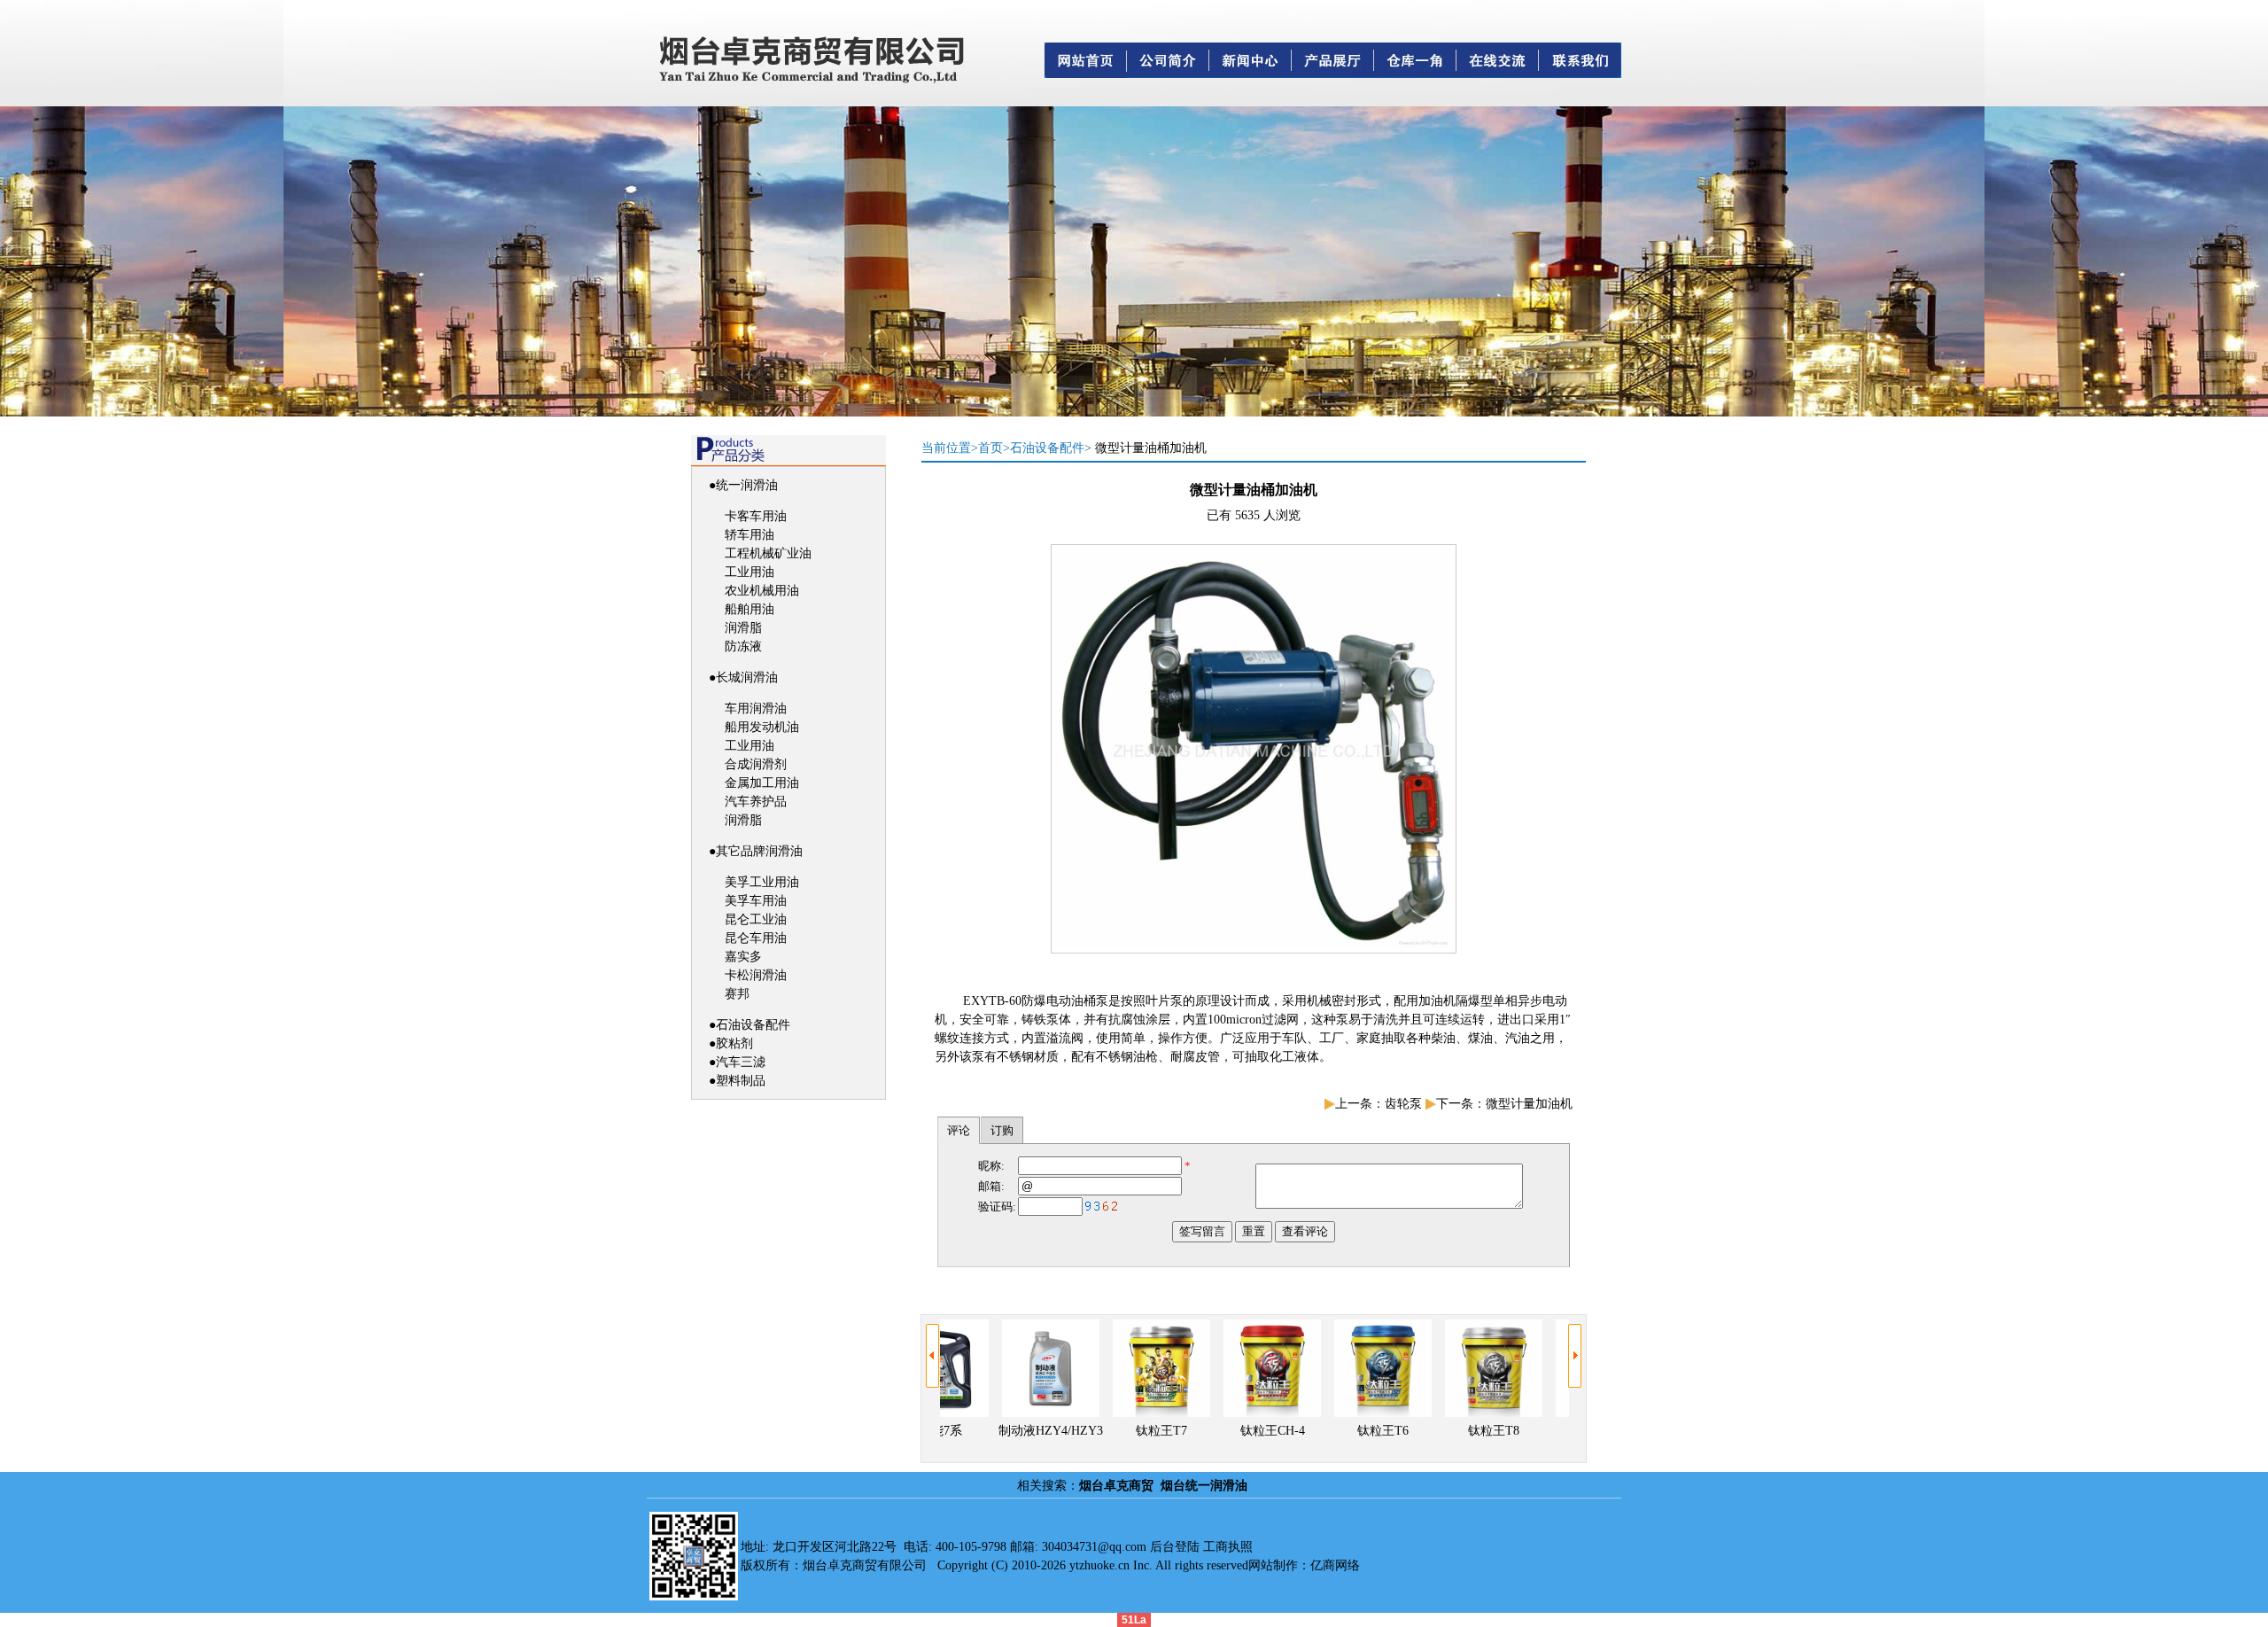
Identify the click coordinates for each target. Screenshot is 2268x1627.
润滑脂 (743, 628)
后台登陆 (1175, 1547)
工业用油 (750, 572)
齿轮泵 (1403, 1104)
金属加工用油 (762, 783)
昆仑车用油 (756, 938)
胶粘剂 (734, 1043)
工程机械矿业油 (768, 553)
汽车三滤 (741, 1062)
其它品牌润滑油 (759, 851)
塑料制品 (741, 1081)
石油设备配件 (753, 1025)
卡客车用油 (756, 516)
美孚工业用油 (762, 882)
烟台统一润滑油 (1204, 1486)
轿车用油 (750, 535)
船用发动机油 (762, 727)
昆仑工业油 (756, 919)
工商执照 (1228, 1547)
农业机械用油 (762, 591)
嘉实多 (743, 957)
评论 (959, 1130)
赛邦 (737, 994)
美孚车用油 (756, 901)
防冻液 (743, 646)
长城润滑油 (747, 677)
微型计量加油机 (1529, 1104)
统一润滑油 (747, 485)
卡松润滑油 (756, 975)
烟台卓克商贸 (1116, 1486)
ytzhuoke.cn (1099, 1565)
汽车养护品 (756, 802)
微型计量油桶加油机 (1151, 448)
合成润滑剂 (756, 764)
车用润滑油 (756, 708)
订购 (1002, 1130)
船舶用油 (750, 609)
